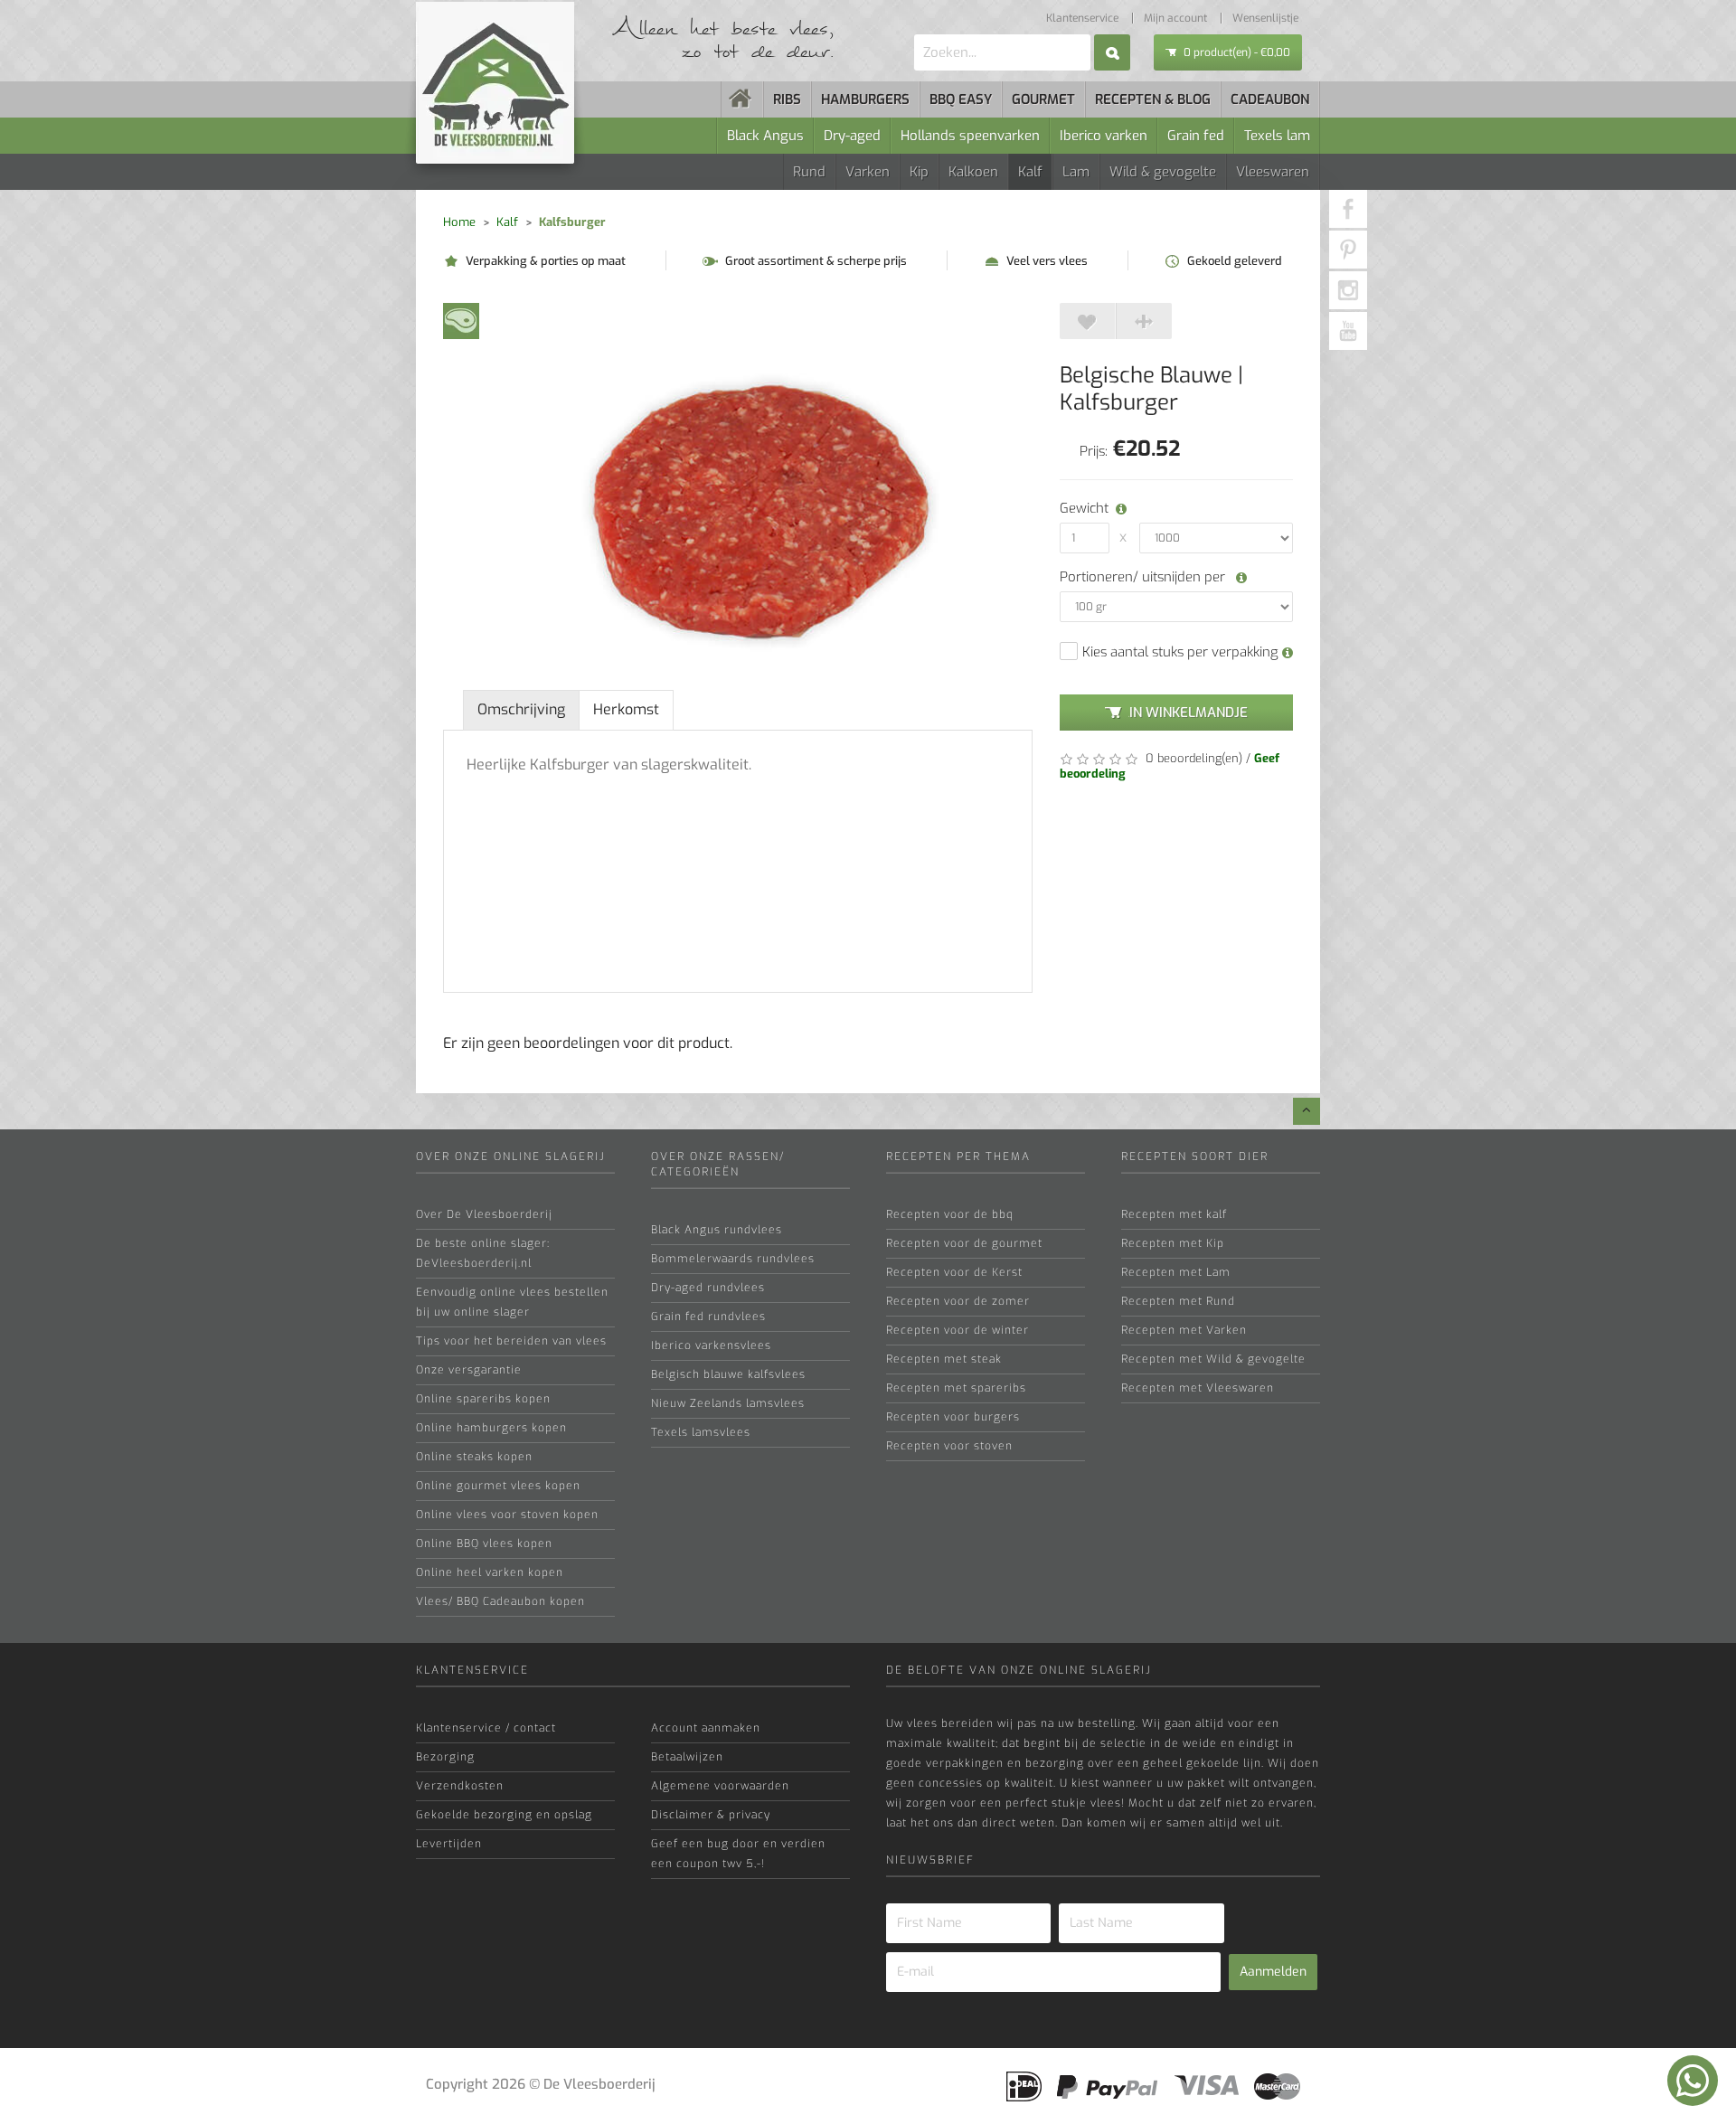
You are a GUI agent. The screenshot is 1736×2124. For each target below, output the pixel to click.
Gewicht (1081, 508)
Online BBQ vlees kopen (484, 1543)
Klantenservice (1082, 18)
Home (459, 222)
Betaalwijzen (687, 1757)
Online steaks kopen (474, 1457)
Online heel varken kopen (490, 1572)
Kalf (1030, 172)
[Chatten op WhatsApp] (1693, 2081)
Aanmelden (1273, 1972)
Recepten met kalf (1174, 1214)
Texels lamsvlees (701, 1432)
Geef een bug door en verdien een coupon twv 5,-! (738, 1854)
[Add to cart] (1088, 321)
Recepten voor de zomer (958, 1301)
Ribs (787, 99)
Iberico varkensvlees (711, 1345)
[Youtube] (1348, 331)
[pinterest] (1348, 250)
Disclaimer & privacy (711, 1815)
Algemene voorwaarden (720, 1786)
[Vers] (461, 320)
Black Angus (765, 136)
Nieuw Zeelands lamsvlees (728, 1403)
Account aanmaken (706, 1728)
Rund (809, 172)
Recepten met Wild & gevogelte (1213, 1359)
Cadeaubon (1270, 99)
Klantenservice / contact (486, 1728)
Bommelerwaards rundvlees (733, 1259)
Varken (868, 172)
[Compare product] (1144, 321)
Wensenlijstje (1265, 18)
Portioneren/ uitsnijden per (1144, 577)
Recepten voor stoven (949, 1446)
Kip (919, 172)
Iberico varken (1104, 136)
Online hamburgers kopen (491, 1428)
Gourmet (1043, 99)
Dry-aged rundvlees (708, 1288)
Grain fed (1196, 136)
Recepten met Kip (1173, 1243)
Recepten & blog (1153, 99)
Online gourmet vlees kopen (498, 1486)
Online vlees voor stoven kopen (507, 1515)
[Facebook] (1348, 209)
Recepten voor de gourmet (964, 1243)
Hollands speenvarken (970, 136)
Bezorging (445, 1757)
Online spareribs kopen (483, 1399)
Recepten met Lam (1176, 1272)
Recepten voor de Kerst (954, 1272)
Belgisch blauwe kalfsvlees (728, 1374)
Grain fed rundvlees (708, 1317)
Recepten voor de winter (958, 1330)
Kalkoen (973, 172)
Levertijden (449, 1844)
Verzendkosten (460, 1786)
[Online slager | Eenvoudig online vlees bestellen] (742, 99)
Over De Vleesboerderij (484, 1214)
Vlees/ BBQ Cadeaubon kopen (500, 1601)
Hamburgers (865, 99)
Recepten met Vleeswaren (1198, 1388)
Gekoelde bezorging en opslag (504, 1815)
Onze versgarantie (469, 1370)
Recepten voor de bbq (950, 1214)
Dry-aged (852, 136)
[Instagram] (1348, 290)
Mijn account (1175, 18)
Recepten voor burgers (953, 1417)
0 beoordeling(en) (1192, 758)
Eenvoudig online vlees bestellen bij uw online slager (512, 1302)
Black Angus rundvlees (717, 1230)
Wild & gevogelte (1163, 172)
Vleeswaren (1273, 172)
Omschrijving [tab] (521, 709)
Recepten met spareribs (956, 1388)
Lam (1076, 172)
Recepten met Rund (1178, 1301)
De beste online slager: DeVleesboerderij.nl (483, 1253)
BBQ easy (961, 99)
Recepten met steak (944, 1359)
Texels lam (1277, 136)
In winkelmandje (1189, 713)
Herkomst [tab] (626, 709)
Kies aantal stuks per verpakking (1182, 652)
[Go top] (1307, 1111)
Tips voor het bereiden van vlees (511, 1341)
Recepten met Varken (1184, 1330)
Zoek (1112, 52)
